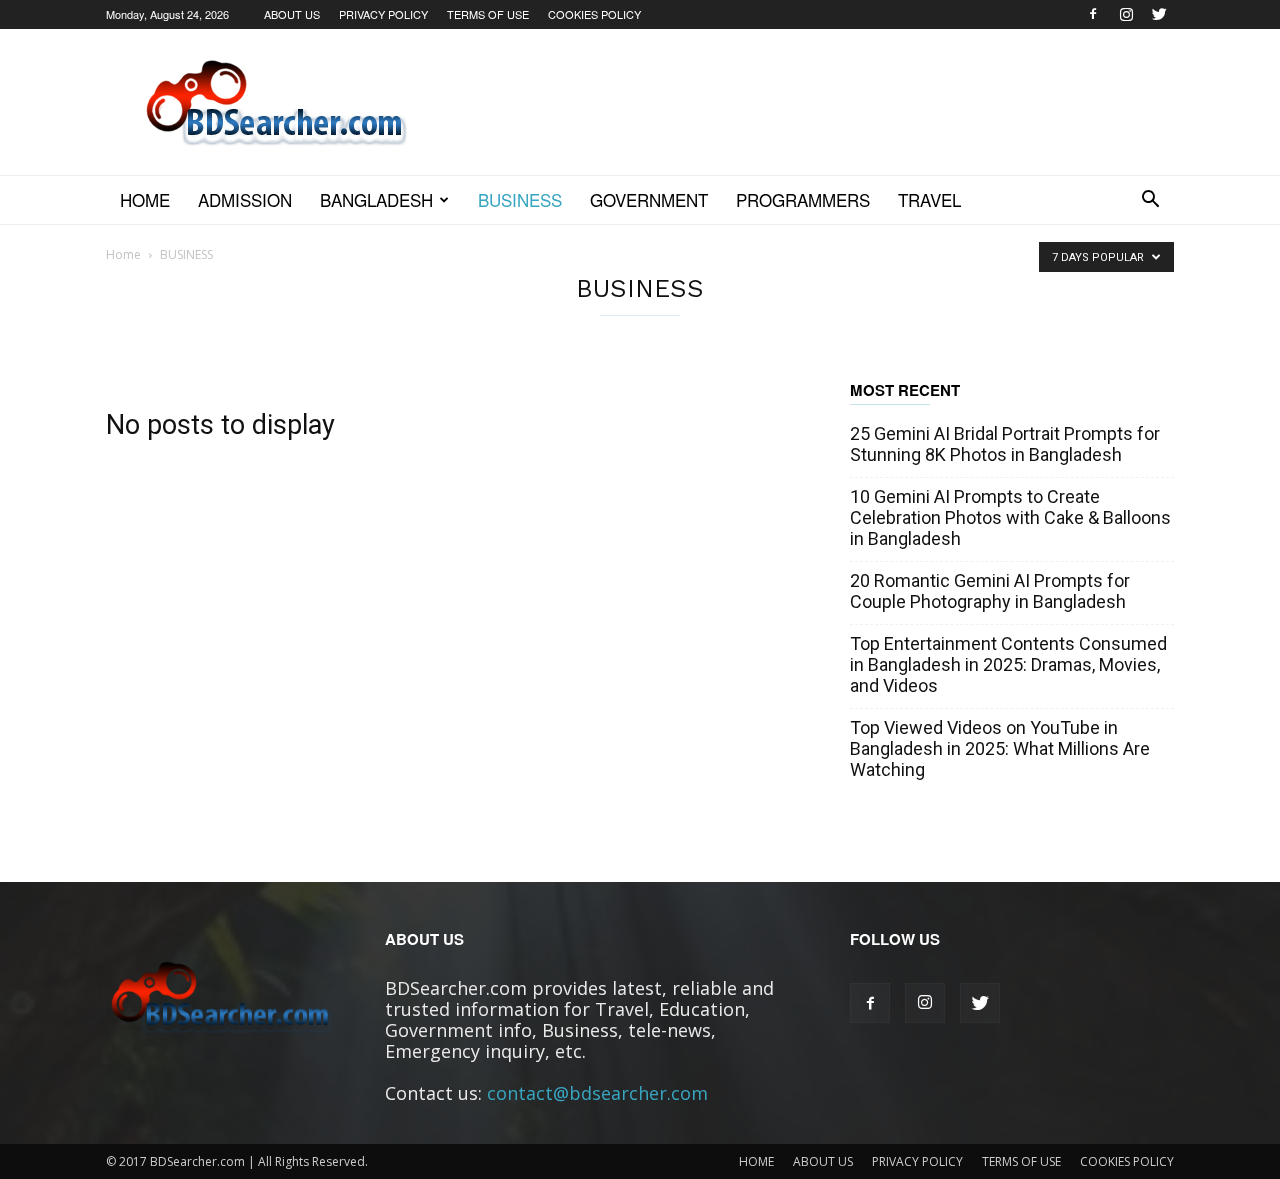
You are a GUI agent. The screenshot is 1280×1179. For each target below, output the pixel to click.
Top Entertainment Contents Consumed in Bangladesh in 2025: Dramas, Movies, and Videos (1008, 664)
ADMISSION (245, 199)
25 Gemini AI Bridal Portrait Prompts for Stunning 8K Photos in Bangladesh (1005, 444)
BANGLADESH (376, 199)
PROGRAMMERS (803, 199)
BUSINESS (520, 199)
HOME (756, 1161)
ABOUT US (292, 14)
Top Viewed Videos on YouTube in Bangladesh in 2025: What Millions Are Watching (1000, 748)
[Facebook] (1093, 14)
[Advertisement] (810, 102)
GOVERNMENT (649, 199)
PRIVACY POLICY (383, 14)
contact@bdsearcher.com (597, 1093)
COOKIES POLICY (594, 14)
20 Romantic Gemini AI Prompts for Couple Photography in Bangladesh (990, 591)
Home (145, 199)
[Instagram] (1126, 14)
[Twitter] (1159, 14)
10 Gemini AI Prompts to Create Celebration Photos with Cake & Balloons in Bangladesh (1010, 517)
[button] (1150, 200)
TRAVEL (929, 199)
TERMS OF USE (488, 14)
